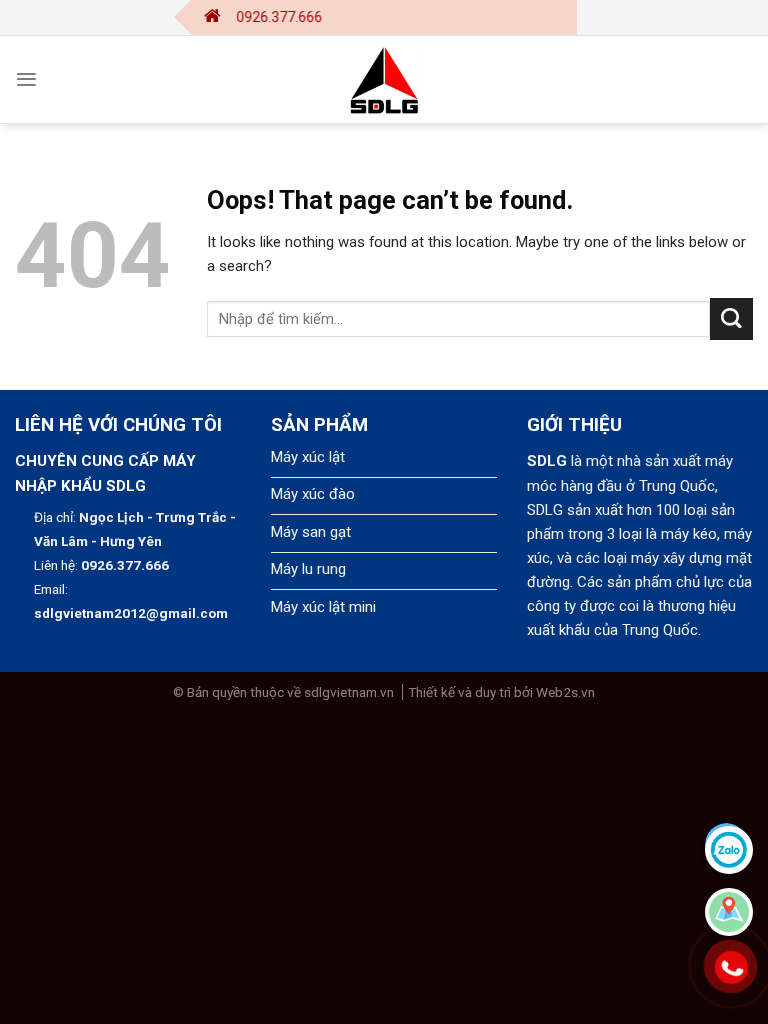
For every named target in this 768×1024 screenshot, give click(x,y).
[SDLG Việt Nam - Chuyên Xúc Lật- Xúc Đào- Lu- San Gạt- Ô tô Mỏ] (384, 79)
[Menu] (26, 79)
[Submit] (731, 319)
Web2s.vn (565, 692)
